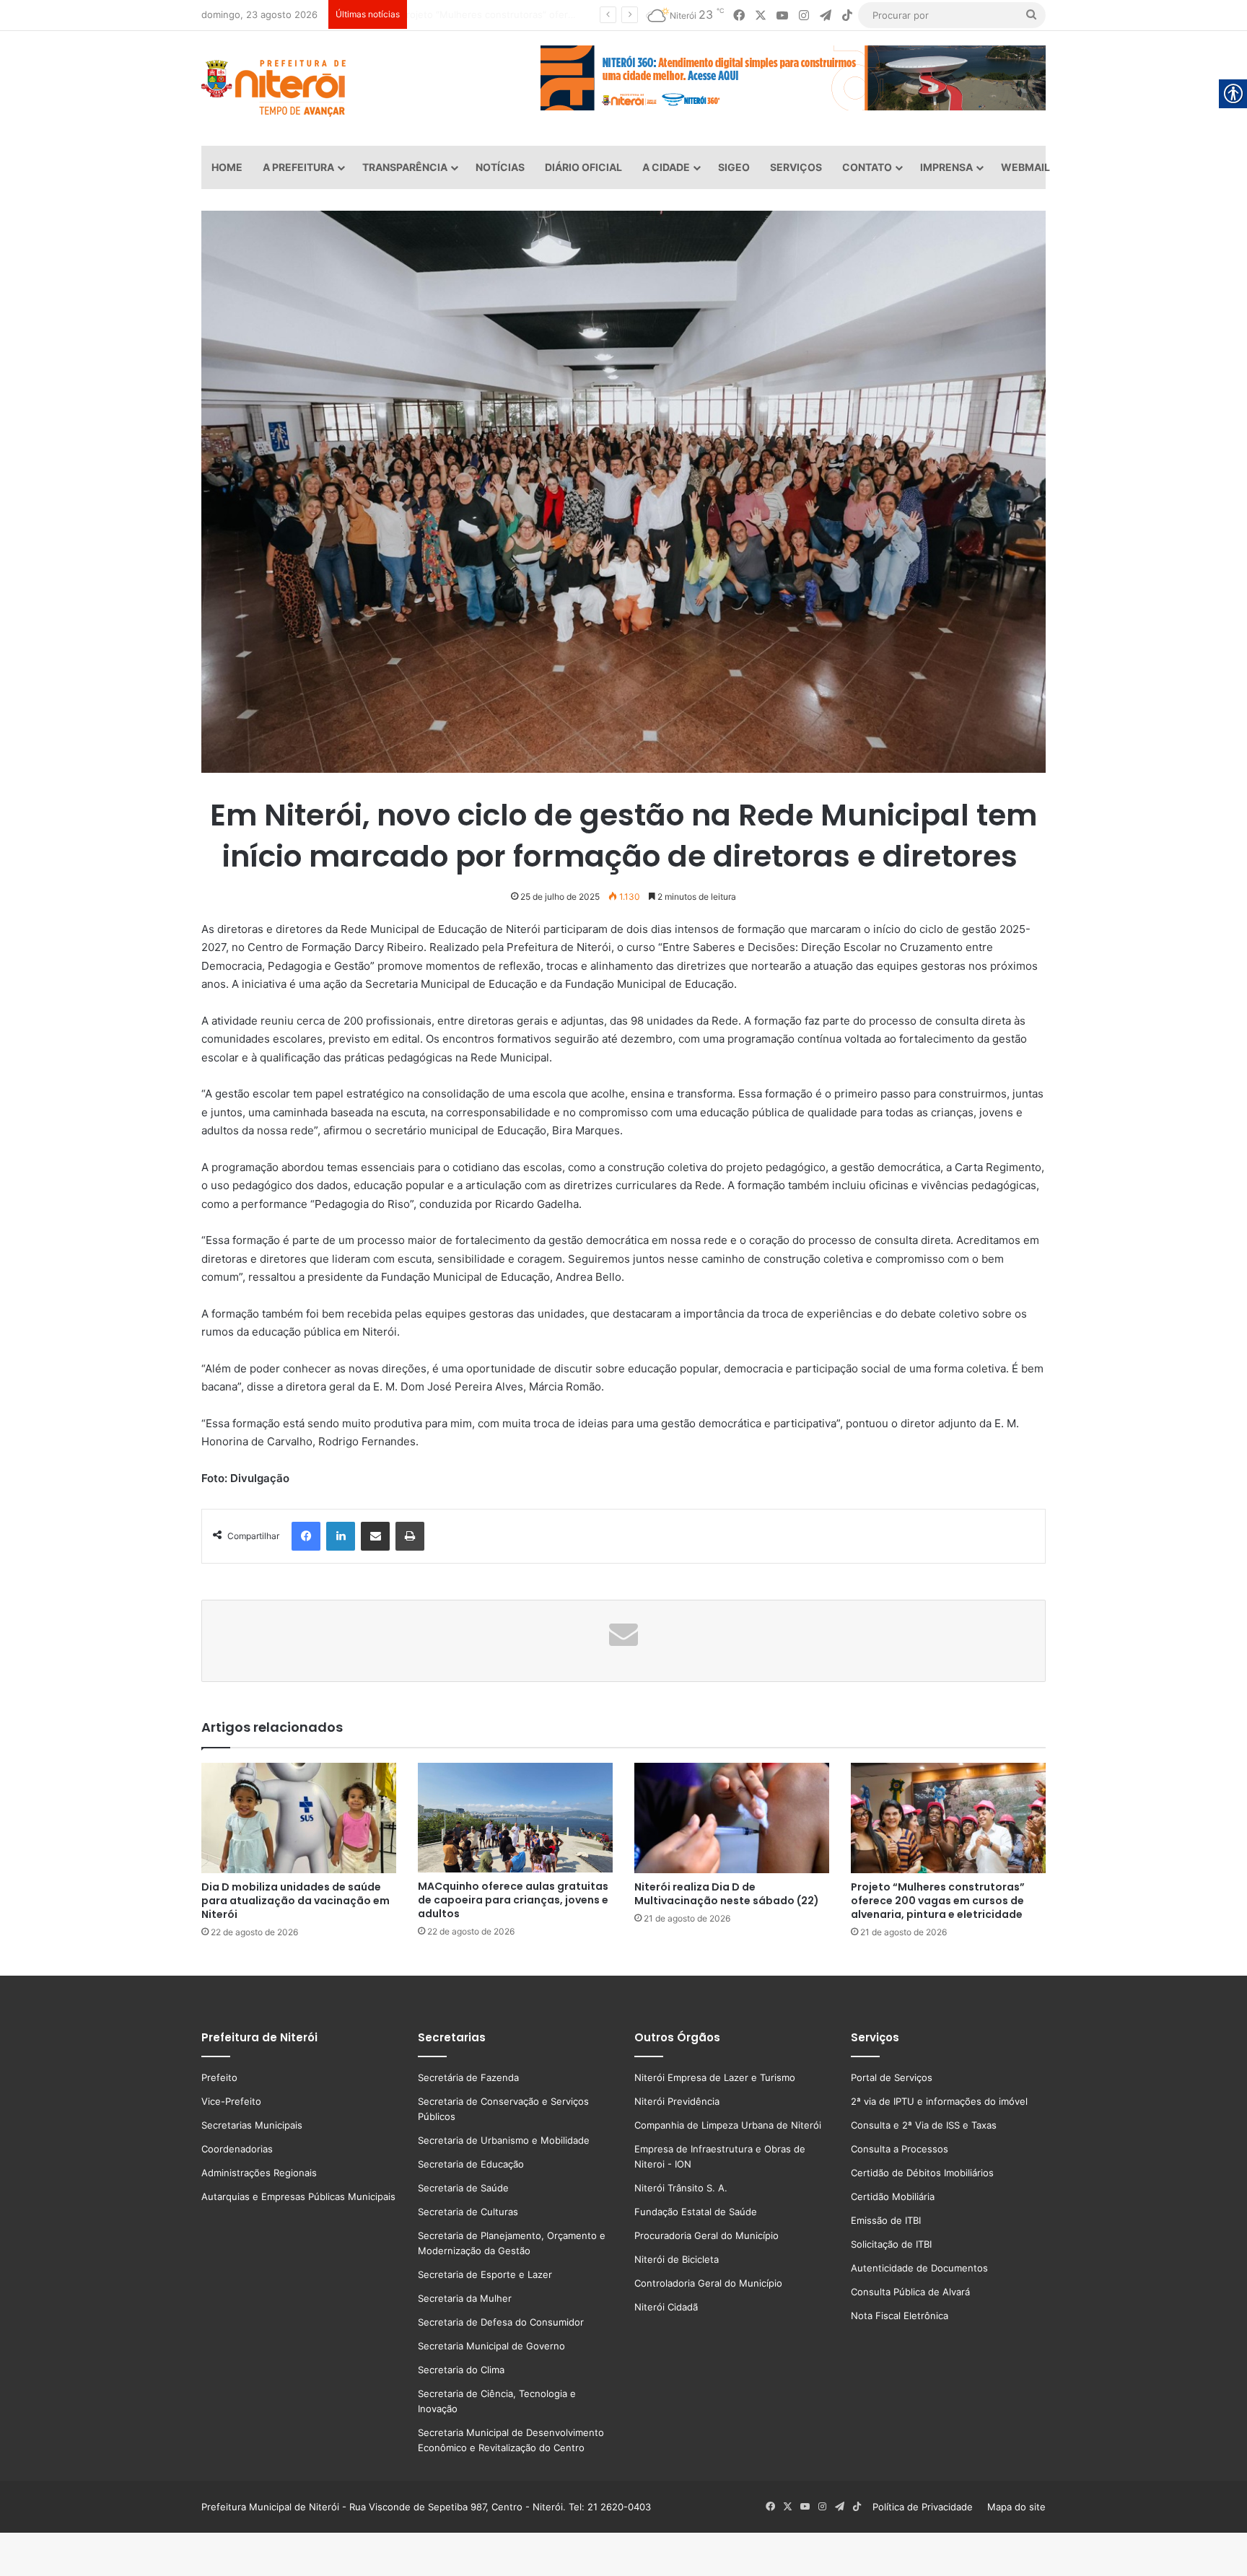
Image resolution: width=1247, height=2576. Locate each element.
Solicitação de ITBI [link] (891, 2244)
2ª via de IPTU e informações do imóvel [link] (939, 2101)
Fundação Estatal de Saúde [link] (696, 2212)
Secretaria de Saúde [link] (463, 2188)
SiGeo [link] (734, 167)
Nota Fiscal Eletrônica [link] (900, 2316)
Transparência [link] (405, 167)
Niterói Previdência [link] (677, 2101)
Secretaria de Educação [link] (471, 2164)
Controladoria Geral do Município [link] (708, 2283)
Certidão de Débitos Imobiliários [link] (922, 2173)
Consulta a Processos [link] (900, 2149)
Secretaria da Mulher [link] (465, 2298)
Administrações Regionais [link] (259, 2173)
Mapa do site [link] (1014, 2507)
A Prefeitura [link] (298, 167)
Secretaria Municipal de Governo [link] (491, 2346)
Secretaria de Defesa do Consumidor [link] (501, 2322)
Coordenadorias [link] (237, 2149)
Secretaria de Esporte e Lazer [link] (485, 2274)
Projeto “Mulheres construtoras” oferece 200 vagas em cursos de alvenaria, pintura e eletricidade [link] (938, 1901)
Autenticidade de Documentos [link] (919, 2268)
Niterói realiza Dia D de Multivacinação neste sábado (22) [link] (727, 1894)
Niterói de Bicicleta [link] (677, 2259)
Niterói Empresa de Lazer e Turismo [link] (715, 2077)
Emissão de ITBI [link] (886, 2220)
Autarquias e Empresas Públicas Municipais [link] (298, 2196)
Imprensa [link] (946, 167)
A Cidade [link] (666, 167)
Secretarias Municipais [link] (252, 2125)
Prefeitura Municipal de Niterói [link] (270, 2507)
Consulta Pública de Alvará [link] (910, 2292)
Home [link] (227, 167)
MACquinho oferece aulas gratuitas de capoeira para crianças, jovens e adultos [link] (513, 1900)
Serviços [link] (796, 167)
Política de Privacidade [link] (927, 2507)
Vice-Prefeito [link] (231, 2101)
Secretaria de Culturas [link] (468, 2212)
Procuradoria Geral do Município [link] (706, 2235)
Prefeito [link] (219, 2077)
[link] (739, 16)
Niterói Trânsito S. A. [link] (681, 2188)
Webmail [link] (1025, 167)
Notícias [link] (500, 167)
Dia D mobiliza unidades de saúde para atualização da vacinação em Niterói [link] (296, 1901)
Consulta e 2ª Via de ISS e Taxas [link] (924, 2125)
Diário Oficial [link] (583, 167)
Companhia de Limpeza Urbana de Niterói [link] (728, 2125)
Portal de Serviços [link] (892, 2077)
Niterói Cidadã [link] (666, 2307)
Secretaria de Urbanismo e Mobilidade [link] (504, 2140)
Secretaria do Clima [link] (461, 2370)
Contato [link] (867, 167)
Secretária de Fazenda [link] (468, 2077)
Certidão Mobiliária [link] (893, 2196)
